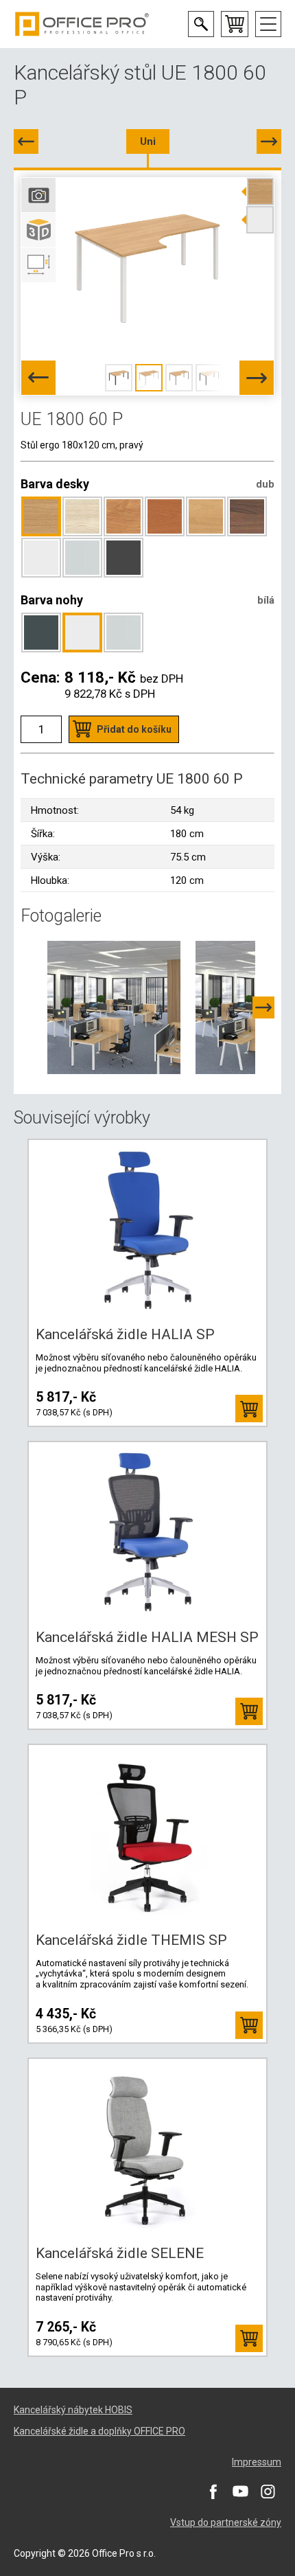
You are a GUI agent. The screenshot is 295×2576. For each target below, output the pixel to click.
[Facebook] (213, 2491)
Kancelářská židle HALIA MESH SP (147, 1637)
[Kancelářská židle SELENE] (147, 2148)
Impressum (257, 2462)
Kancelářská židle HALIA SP (125, 1334)
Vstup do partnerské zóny (226, 2522)
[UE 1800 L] (269, 141)
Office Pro (82, 24)
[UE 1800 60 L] (26, 141)
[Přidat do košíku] (249, 1409)
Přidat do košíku (134, 729)
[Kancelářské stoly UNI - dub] (114, 1007)
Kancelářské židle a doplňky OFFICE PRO (99, 2431)
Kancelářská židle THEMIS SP (131, 1940)
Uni (148, 141)
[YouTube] (240, 2491)
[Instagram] (268, 2491)
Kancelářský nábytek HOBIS (73, 2410)
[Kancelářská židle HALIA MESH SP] (147, 1531)
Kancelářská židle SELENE (120, 2253)
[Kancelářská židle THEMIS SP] (147, 1834)
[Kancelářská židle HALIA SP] (147, 1229)
